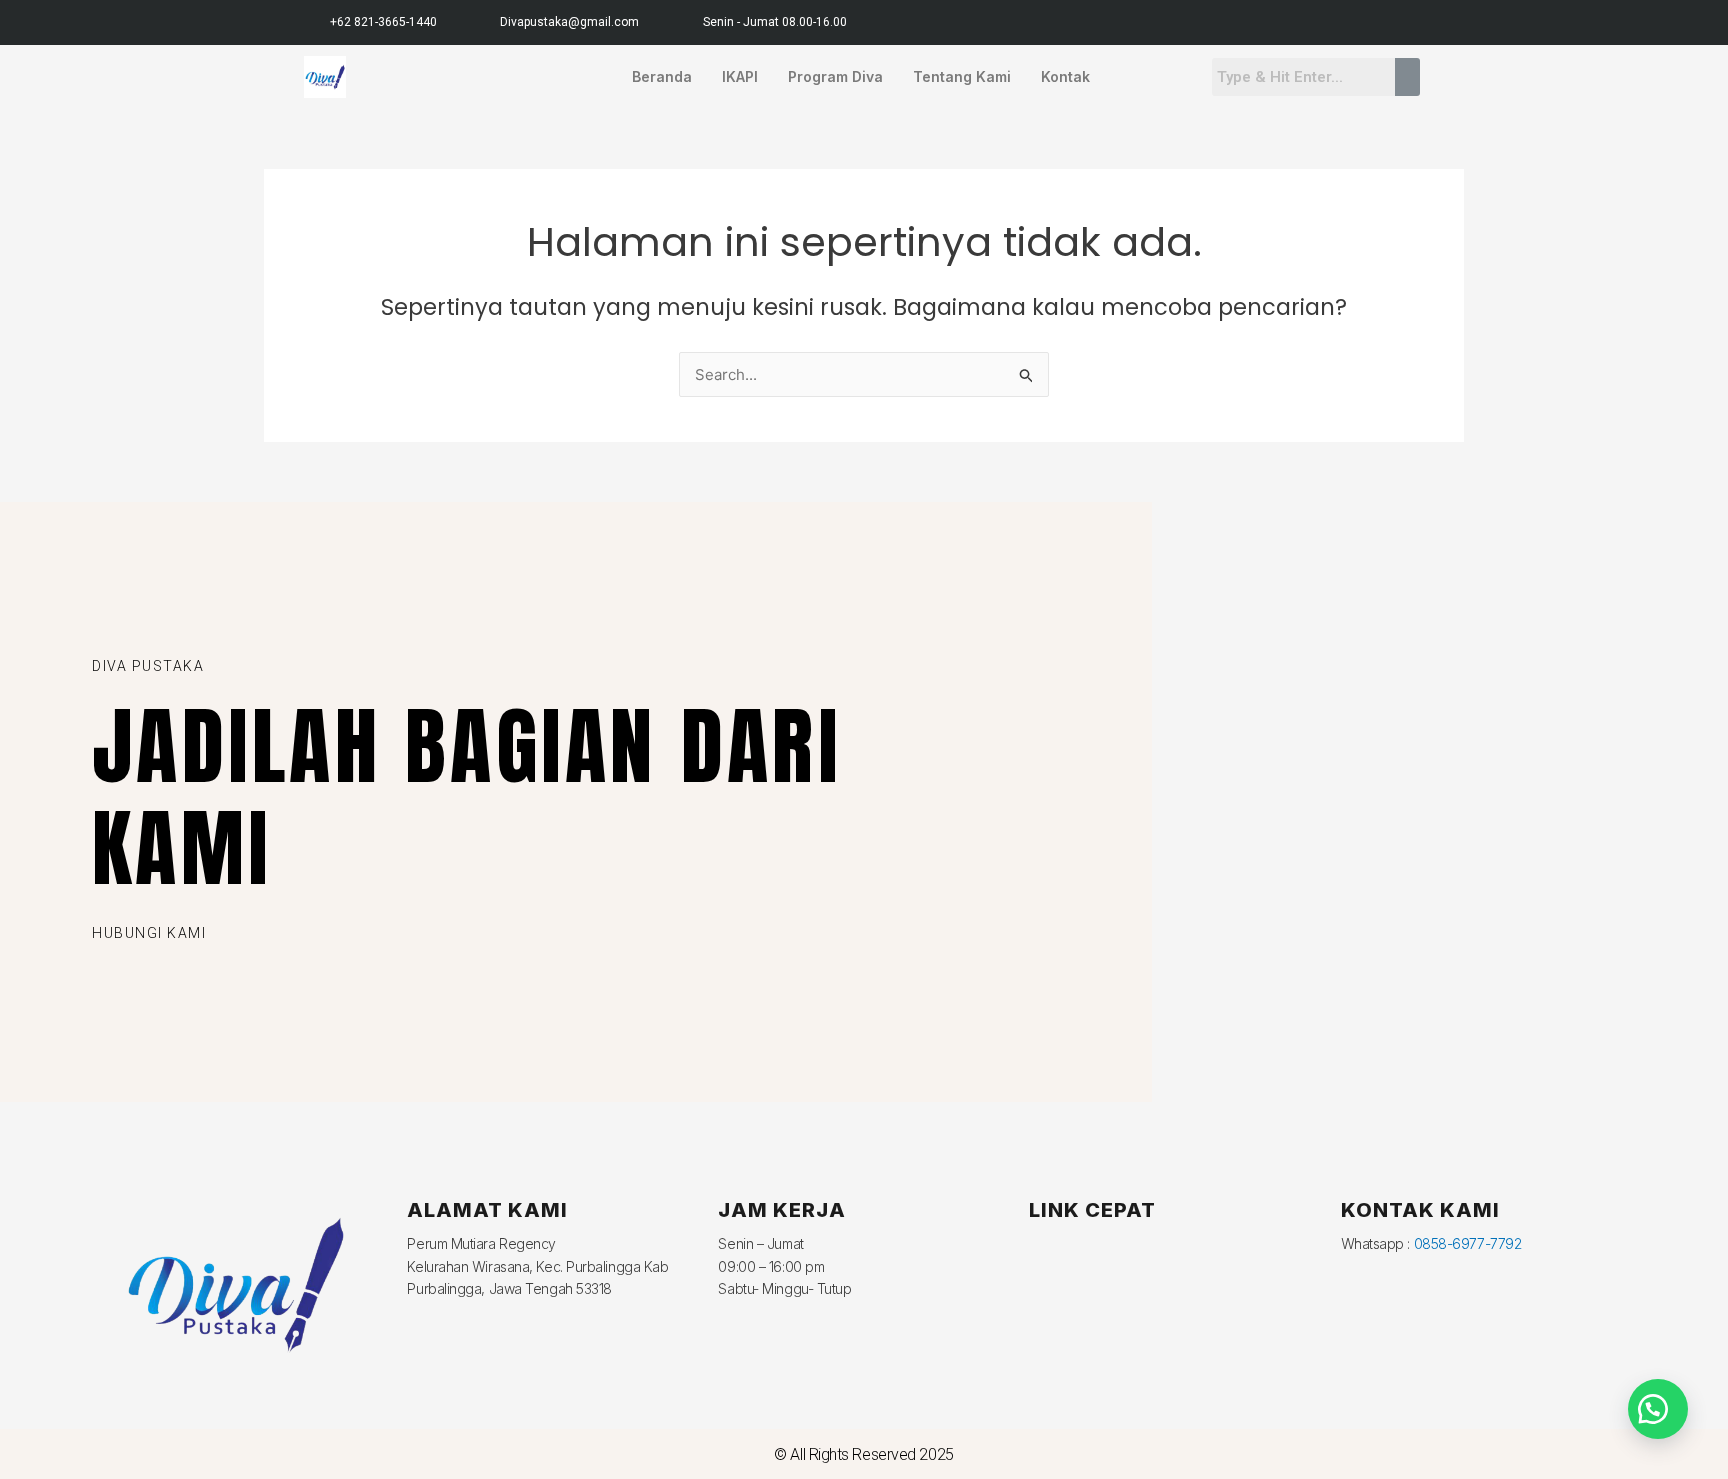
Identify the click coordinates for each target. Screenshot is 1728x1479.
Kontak (1065, 76)
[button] (1658, 1409)
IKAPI (740, 76)
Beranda (662, 76)
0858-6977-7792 (1468, 1243)
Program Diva (835, 76)
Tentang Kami (962, 76)
